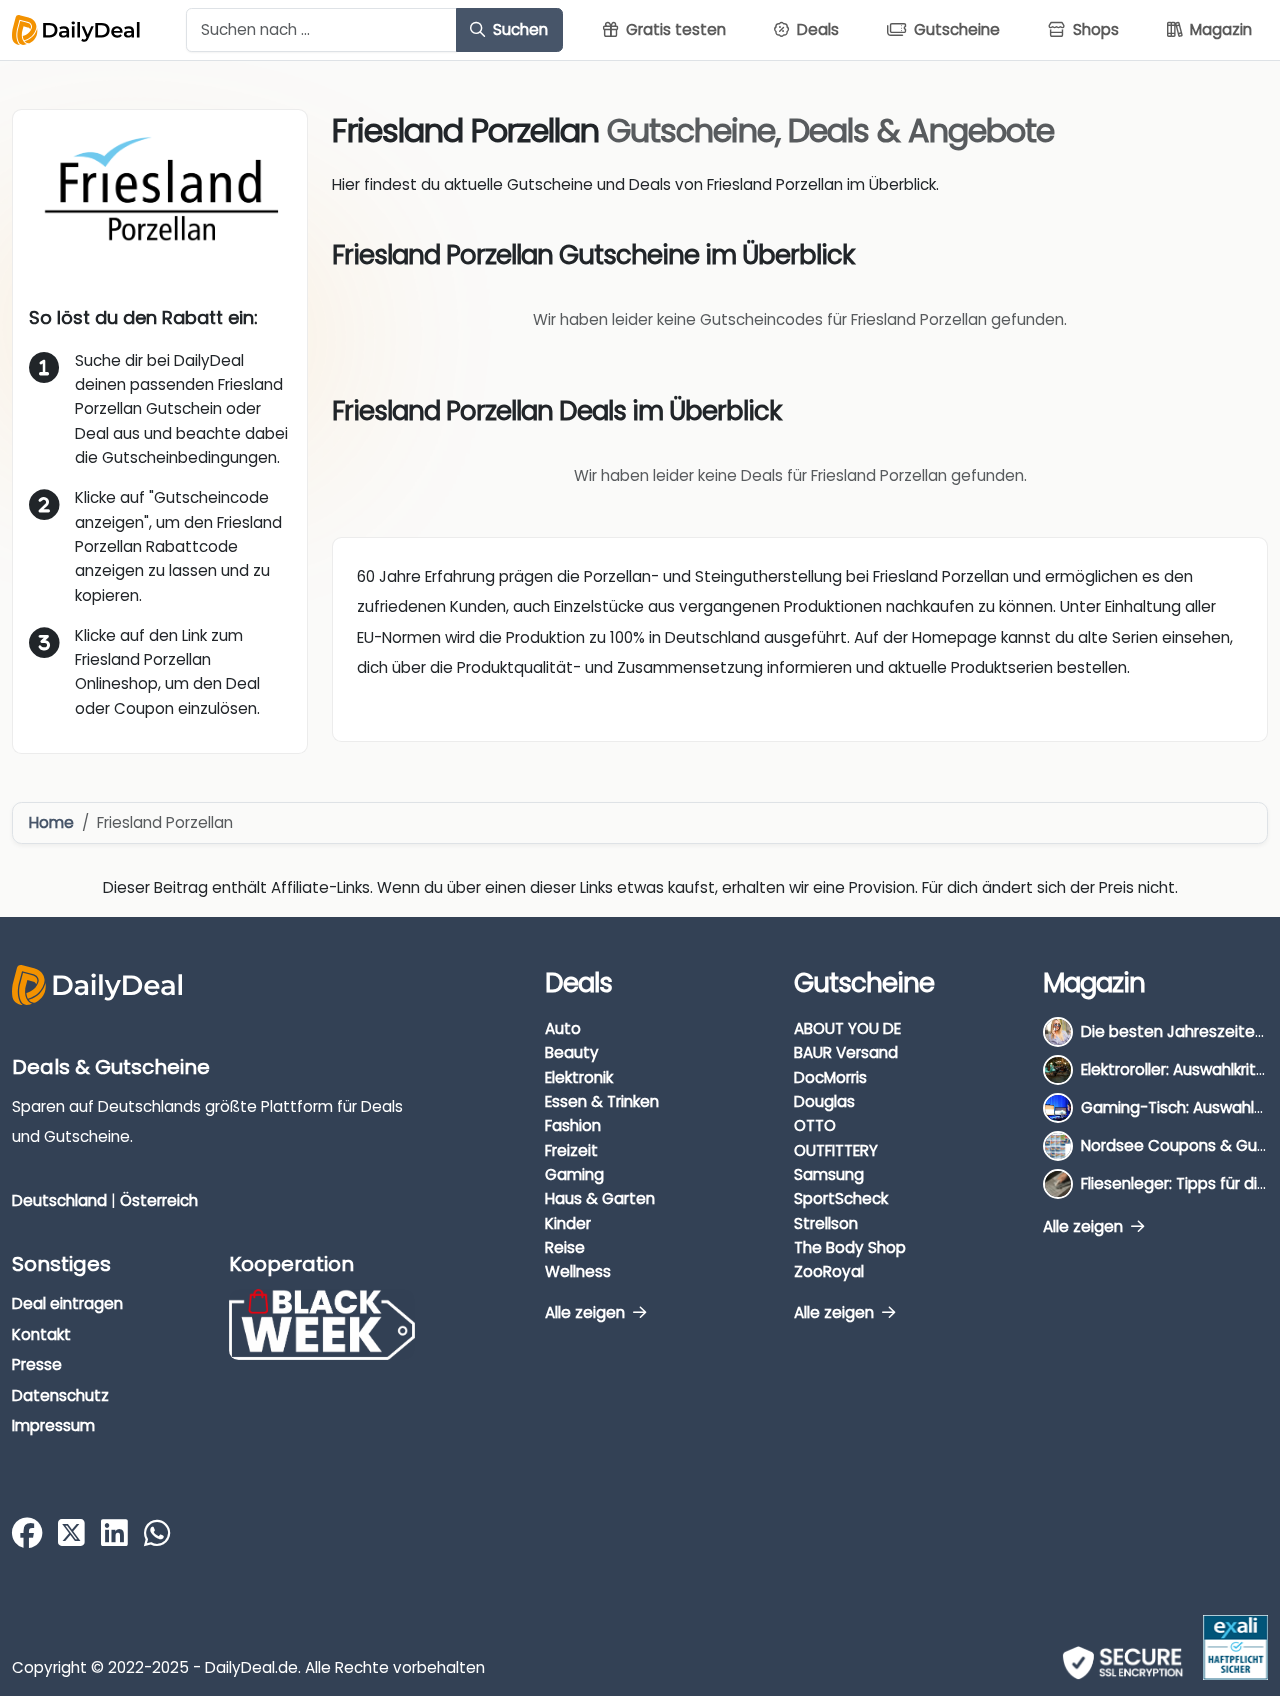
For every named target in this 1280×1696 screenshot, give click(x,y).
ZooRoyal (829, 1271)
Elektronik (579, 1077)
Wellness (578, 1271)
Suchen (518, 29)
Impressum (53, 1425)
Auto (563, 1028)
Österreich (159, 1200)
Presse (37, 1364)
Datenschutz (60, 1395)
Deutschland (59, 1200)
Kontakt (41, 1334)
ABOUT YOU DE (847, 1028)
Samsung (829, 1174)
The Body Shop (850, 1247)
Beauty (572, 1052)
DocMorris (830, 1077)
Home (51, 822)
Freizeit (571, 1150)
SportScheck (841, 1198)
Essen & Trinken (602, 1101)
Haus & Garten (600, 1198)
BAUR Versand (846, 1052)
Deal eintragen (67, 1303)
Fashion (573, 1125)
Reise (565, 1247)
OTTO (815, 1125)
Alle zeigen (587, 1312)
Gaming (574, 1174)
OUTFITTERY (836, 1150)
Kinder (568, 1223)
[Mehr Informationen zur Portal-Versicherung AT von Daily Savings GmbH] (1235, 1647)
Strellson (826, 1223)
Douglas (824, 1101)
